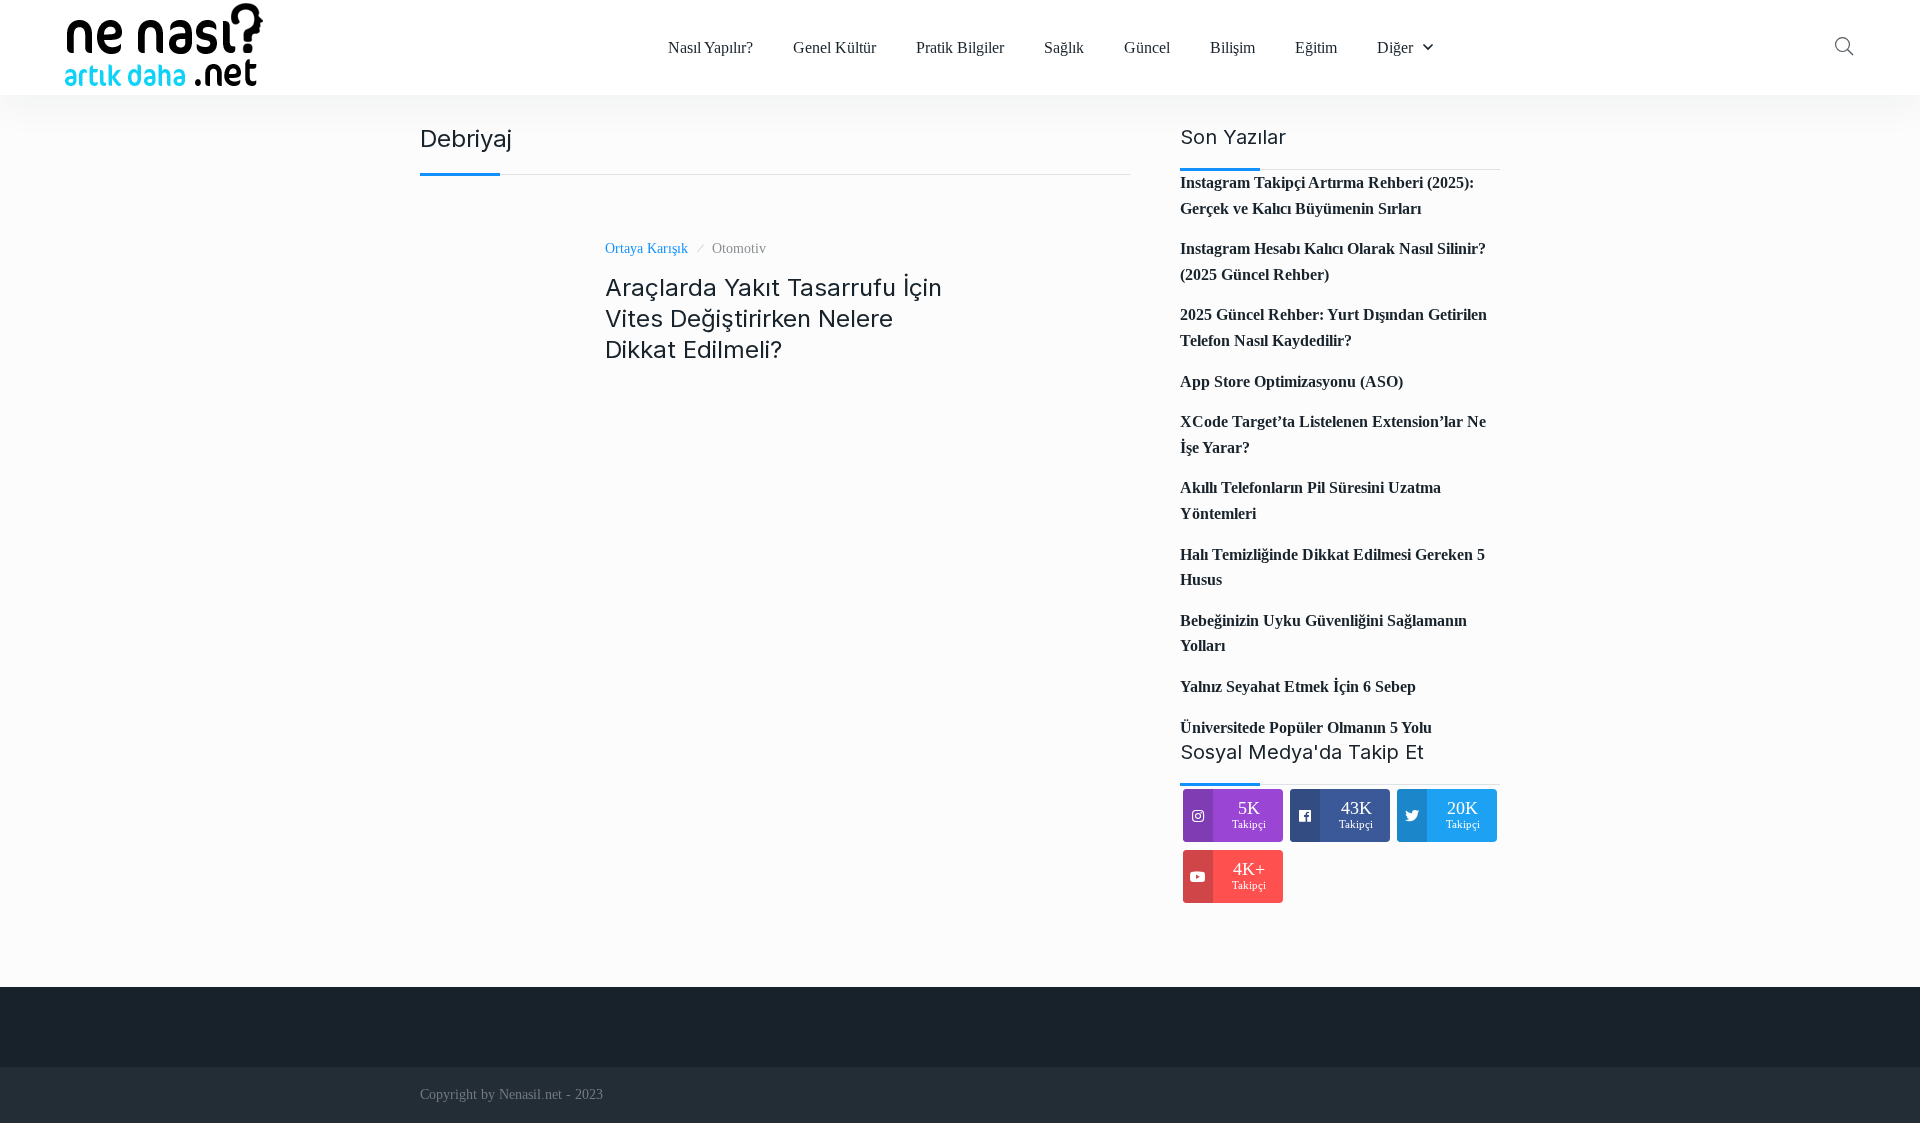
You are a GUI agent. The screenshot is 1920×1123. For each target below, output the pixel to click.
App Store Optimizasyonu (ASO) (1291, 381)
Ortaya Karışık (646, 248)
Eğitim (1316, 47)
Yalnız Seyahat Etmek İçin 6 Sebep (1298, 686)
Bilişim (1232, 47)
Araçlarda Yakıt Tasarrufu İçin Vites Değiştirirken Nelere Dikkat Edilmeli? (773, 318)
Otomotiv (739, 248)
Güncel (1147, 47)
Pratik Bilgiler (960, 47)
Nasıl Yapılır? (710, 47)
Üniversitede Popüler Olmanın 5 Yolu (1306, 727)
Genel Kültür (834, 47)
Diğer (1395, 47)
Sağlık (1064, 47)
